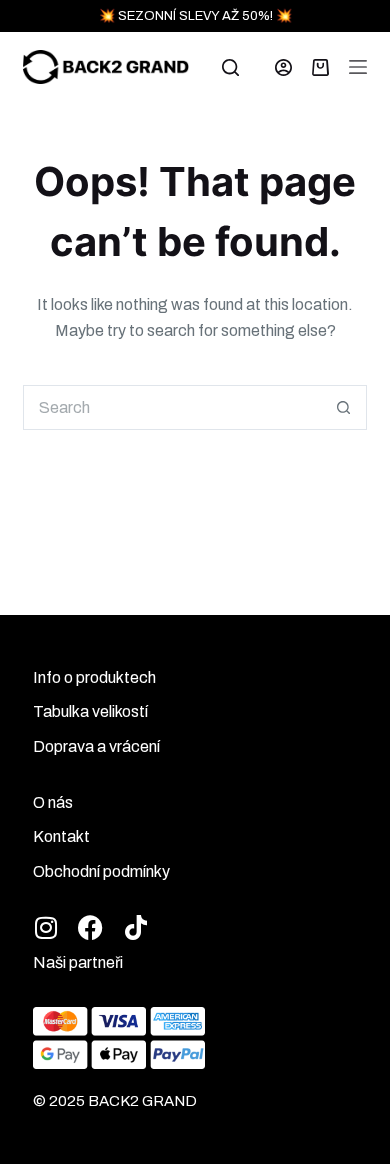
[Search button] (344, 407)
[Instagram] (45, 927)
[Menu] (358, 67)
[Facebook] (90, 927)
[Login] (283, 67)
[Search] (230, 67)
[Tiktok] (135, 927)
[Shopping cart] (320, 67)
